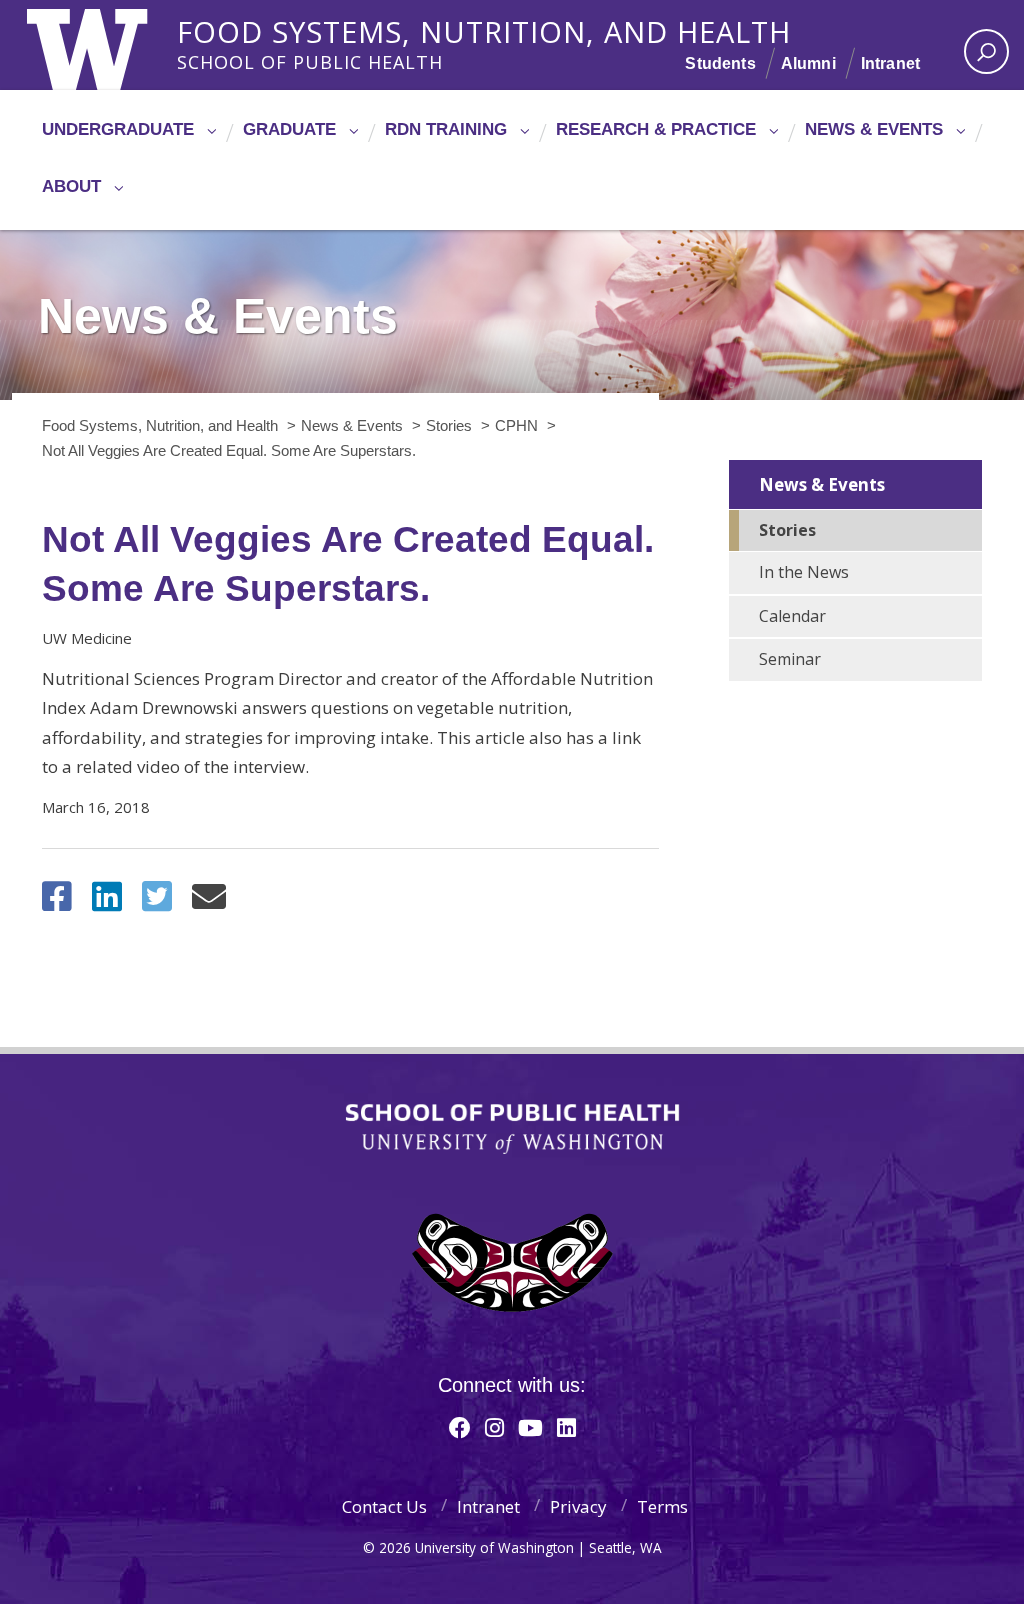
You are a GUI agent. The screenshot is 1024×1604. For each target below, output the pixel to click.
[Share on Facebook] (57, 902)
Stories (787, 530)
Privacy (578, 1506)
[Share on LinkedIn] (107, 902)
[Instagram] (494, 1427)
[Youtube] (530, 1427)
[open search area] (986, 51)
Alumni (808, 63)
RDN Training (446, 129)
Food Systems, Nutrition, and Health (484, 29)
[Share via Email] (209, 902)
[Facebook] (460, 1427)
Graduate (289, 129)
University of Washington (108, 45)
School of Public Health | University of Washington (512, 1129)
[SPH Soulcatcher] (512, 1262)
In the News (804, 572)
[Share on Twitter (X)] (157, 902)
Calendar (792, 616)
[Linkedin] (566, 1427)
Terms (662, 1506)
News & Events (874, 129)
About (71, 186)
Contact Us (384, 1506)
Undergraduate (118, 129)
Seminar (790, 659)
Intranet (890, 63)
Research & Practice (656, 129)
